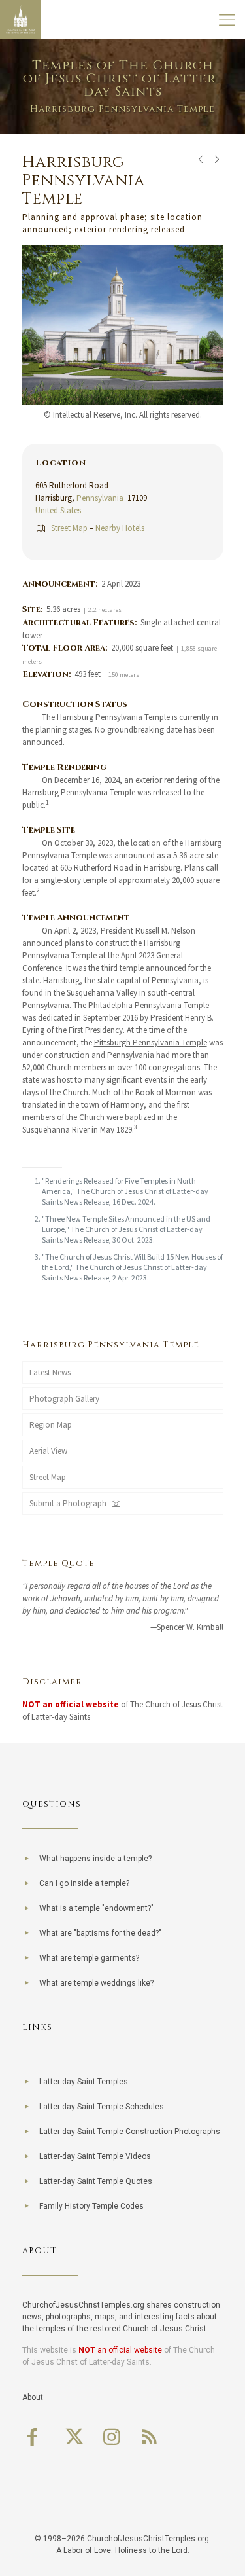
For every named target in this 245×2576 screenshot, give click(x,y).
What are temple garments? (89, 1958)
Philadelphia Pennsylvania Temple (149, 1005)
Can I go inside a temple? (84, 1883)
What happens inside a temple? (95, 1859)
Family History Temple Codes (91, 2206)
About (33, 2397)
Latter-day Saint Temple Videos (95, 2156)
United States (58, 510)
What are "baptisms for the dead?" (100, 1933)
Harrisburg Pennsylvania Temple (111, 1345)
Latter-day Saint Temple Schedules (102, 2107)
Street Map (69, 528)
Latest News (50, 1372)
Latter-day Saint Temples (84, 2082)
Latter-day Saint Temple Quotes (96, 2181)
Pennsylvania (100, 498)
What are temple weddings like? (96, 1983)
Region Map (51, 1425)
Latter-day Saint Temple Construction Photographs (130, 2132)
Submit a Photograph (70, 1503)
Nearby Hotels (120, 528)
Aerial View (48, 1451)
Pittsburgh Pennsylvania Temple (151, 1043)
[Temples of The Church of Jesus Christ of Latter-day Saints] (21, 20)
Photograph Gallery (64, 1399)
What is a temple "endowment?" (96, 1908)
